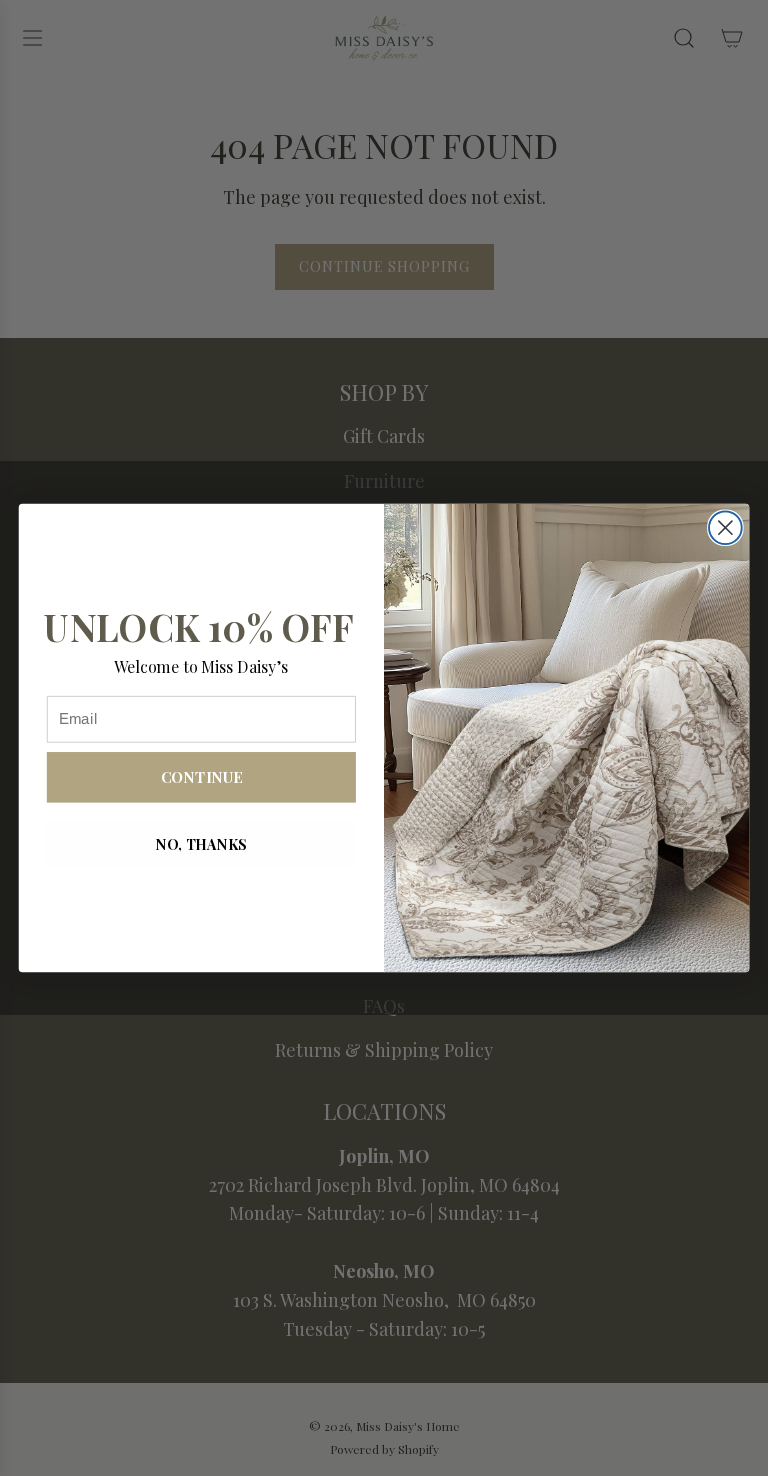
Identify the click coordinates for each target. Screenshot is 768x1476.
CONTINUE (201, 777)
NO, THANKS (201, 844)
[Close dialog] (725, 527)
